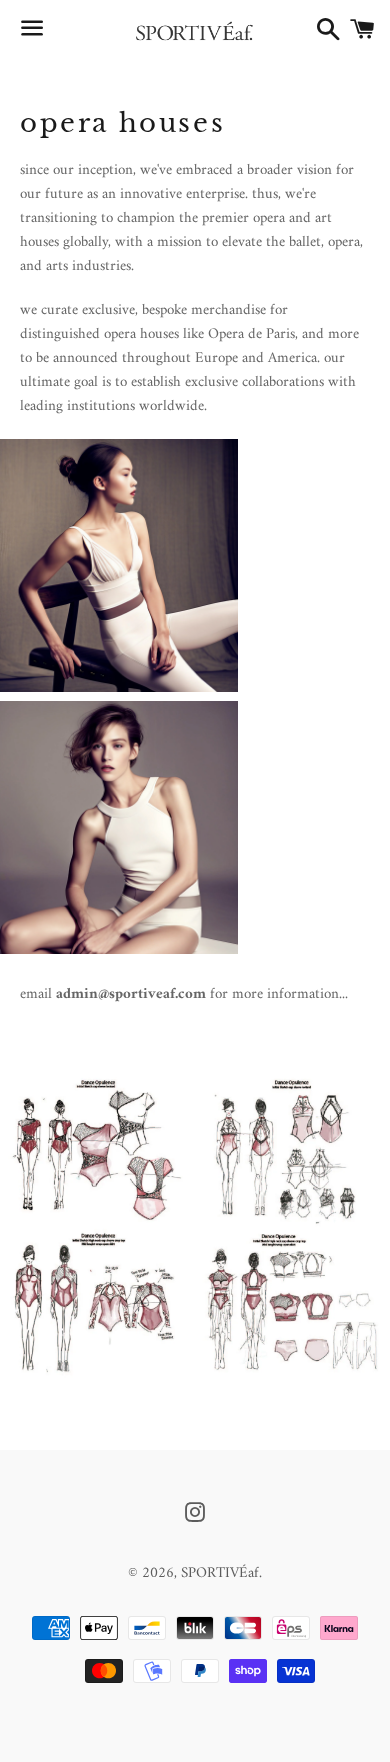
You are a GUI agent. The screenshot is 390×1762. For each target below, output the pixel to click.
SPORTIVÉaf (220, 1573)
